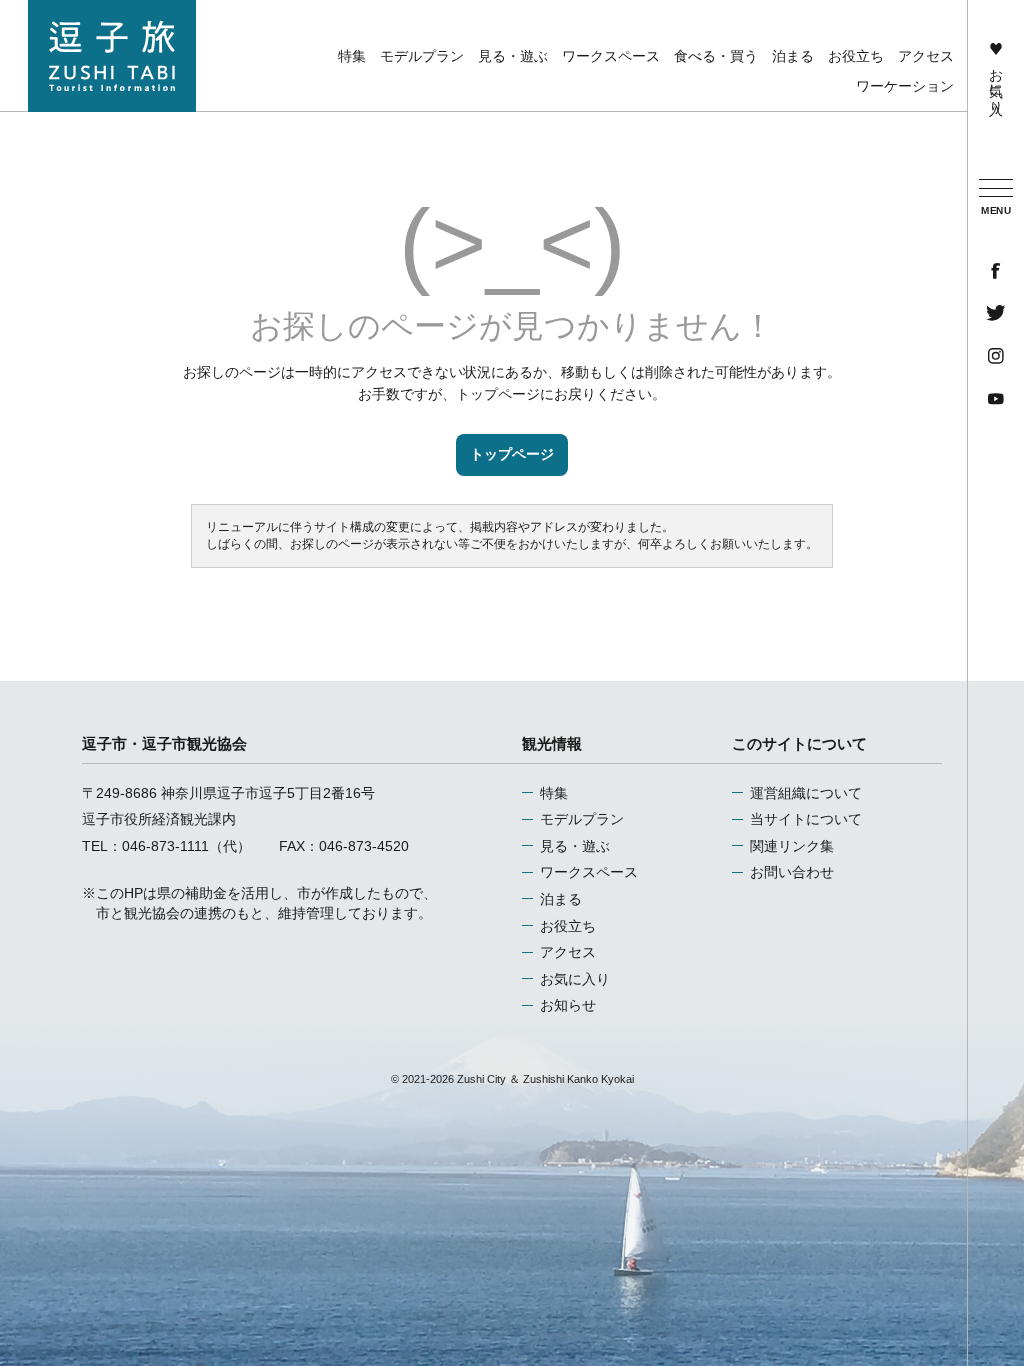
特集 (554, 793)
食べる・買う (716, 56)
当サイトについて (806, 819)
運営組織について (806, 793)
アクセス (568, 952)
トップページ (512, 454)
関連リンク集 (792, 846)
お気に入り (996, 83)
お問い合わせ (792, 872)
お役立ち (568, 926)
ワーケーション (905, 86)
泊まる (561, 899)
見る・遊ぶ (575, 846)
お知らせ (568, 1005)
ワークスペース (589, 872)
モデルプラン (582, 819)
